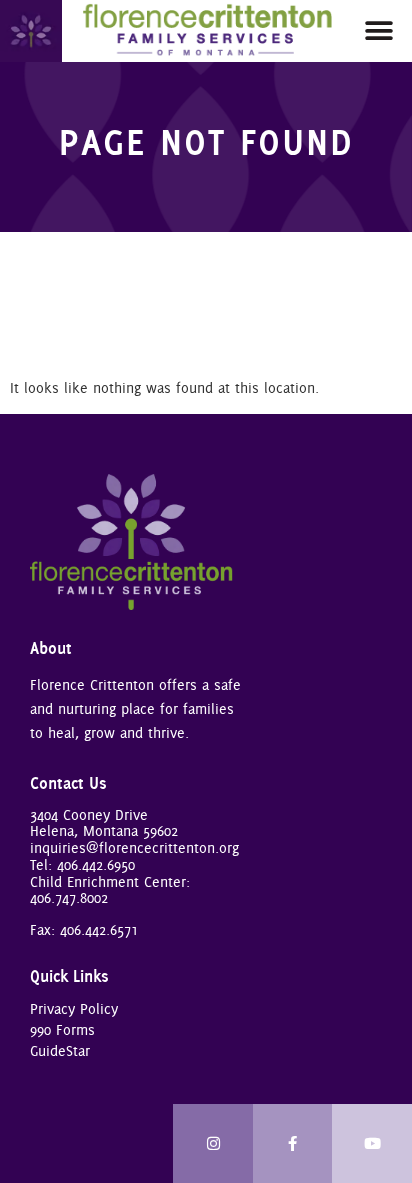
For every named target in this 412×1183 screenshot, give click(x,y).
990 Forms (62, 1030)
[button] (379, 30)
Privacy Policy (74, 1009)
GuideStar (60, 1051)
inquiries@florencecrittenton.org (134, 848)
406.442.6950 (96, 865)
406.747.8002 (69, 898)
